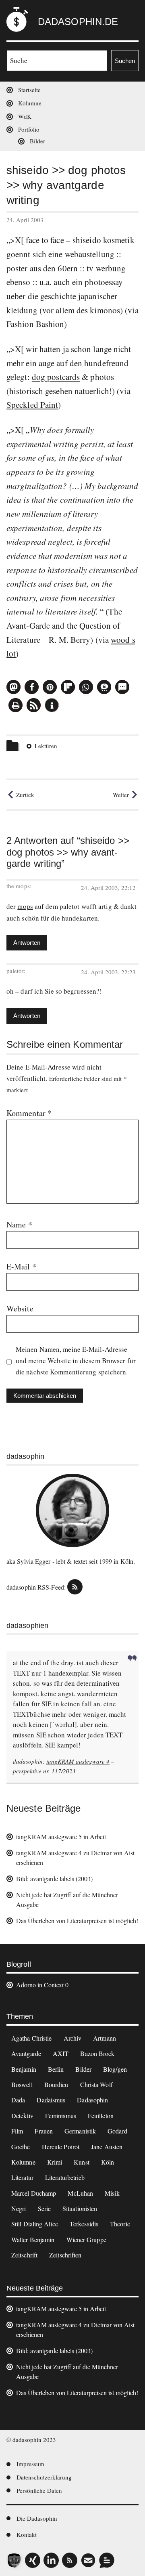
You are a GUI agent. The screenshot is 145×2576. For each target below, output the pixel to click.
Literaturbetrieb (65, 2177)
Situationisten (80, 2208)
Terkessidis (84, 2224)
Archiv (73, 2038)
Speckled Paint (32, 405)
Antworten (27, 943)
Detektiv (22, 2116)
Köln (108, 2162)
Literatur (22, 2177)
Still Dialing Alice (35, 2224)
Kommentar (29, 1113)
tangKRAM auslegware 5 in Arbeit (61, 1837)
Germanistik (80, 2131)
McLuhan (80, 2193)
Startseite (29, 90)
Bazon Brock (97, 2053)
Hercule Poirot (61, 2147)
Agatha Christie (32, 2038)
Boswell (22, 2084)
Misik (112, 2193)
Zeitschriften (65, 2255)
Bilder (37, 141)
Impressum (30, 2464)
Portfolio (29, 129)
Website (20, 1308)
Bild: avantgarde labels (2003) (54, 1879)
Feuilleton (101, 2116)
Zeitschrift (24, 2255)
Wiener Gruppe (86, 2239)
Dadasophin (92, 2100)
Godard (117, 2131)
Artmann (105, 2038)
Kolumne (30, 103)
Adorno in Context (40, 1985)
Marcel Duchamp (34, 2193)
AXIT (61, 2053)
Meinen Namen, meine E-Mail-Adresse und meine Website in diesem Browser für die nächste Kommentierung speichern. (76, 1360)
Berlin (56, 2069)
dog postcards (56, 377)
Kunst (82, 2162)
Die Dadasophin (37, 2518)
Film (17, 2131)
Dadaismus (51, 2100)
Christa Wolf (96, 2084)
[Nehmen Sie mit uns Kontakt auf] (107, 2560)
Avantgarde (26, 2053)
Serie (45, 2208)
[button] (13, 687)
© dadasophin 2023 (31, 2440)
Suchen (125, 61)
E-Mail (21, 1266)
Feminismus (61, 2116)
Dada (18, 2100)
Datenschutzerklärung (44, 2477)
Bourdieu (56, 2084)
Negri (19, 2208)
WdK (25, 116)
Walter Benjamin (33, 2239)
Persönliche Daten (39, 2490)
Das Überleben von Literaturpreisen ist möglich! (77, 1920)
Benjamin (24, 2069)
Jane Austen (107, 2147)
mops (25, 906)
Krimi (55, 2162)
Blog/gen (115, 2069)
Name (19, 1224)
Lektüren (46, 746)
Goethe (21, 2147)
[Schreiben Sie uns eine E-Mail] (88, 2560)
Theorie (120, 2224)
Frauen (44, 2131)
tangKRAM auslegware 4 (78, 1761)
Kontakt (27, 2534)
